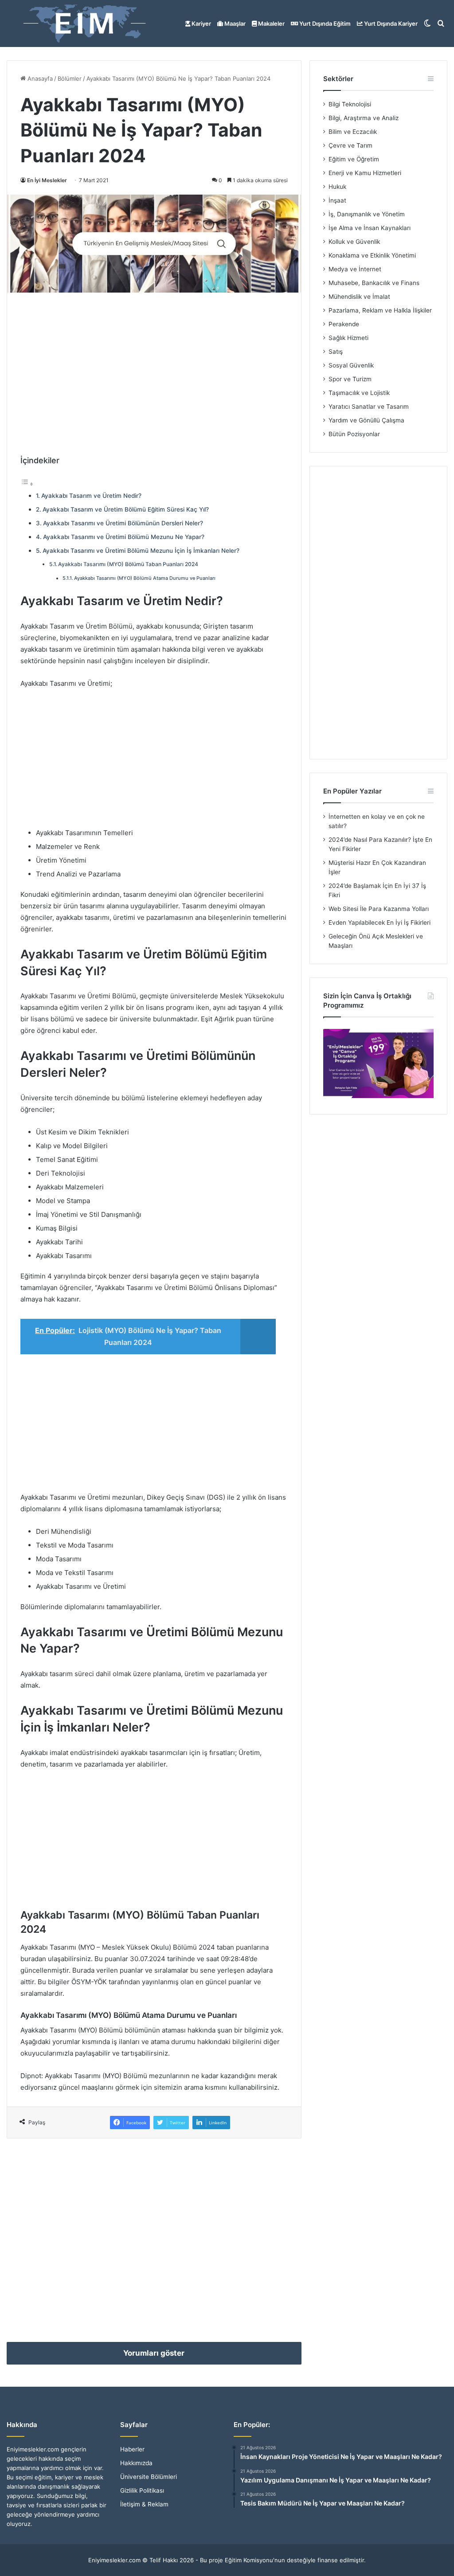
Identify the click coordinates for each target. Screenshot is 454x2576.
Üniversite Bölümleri (149, 2477)
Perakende (344, 324)
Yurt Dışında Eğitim (324, 23)
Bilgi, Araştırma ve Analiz (364, 118)
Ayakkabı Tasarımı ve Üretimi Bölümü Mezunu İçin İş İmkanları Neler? (141, 551)
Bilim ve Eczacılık (353, 132)
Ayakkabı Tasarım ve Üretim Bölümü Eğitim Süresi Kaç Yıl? (126, 509)
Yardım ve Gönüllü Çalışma (366, 420)
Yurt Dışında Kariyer (390, 23)
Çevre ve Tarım (350, 145)
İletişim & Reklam (144, 2504)
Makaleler (271, 23)
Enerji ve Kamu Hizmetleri (365, 173)
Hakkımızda (136, 2463)
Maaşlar (234, 23)
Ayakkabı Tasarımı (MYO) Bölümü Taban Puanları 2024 (128, 564)
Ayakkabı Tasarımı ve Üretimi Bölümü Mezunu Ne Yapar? (124, 537)
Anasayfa (39, 78)
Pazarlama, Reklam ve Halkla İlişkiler (380, 310)
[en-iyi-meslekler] (84, 23)
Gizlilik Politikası (142, 2490)
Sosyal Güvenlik (351, 365)
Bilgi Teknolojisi (350, 104)
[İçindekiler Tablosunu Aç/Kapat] (27, 484)
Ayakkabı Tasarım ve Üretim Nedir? (91, 496)
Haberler (132, 2449)
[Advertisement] (154, 368)
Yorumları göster (154, 2353)
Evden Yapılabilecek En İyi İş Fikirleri (380, 923)
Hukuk (337, 187)
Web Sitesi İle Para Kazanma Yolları (379, 909)
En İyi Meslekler (47, 180)
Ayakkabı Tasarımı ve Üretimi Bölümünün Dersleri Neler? (123, 523)
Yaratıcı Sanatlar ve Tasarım (369, 407)
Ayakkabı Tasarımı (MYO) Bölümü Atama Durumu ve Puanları (145, 578)
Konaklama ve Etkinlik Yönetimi (372, 255)
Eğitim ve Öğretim (354, 159)
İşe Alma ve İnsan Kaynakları (370, 228)
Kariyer (201, 23)
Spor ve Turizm (350, 379)
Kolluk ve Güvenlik (354, 242)
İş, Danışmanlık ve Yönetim (367, 214)
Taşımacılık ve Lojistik (359, 393)
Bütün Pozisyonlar (354, 434)
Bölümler (70, 78)
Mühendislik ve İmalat (359, 297)
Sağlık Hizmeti (348, 338)
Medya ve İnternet (355, 269)
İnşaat (337, 200)
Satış (336, 352)
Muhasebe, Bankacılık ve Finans (374, 283)
